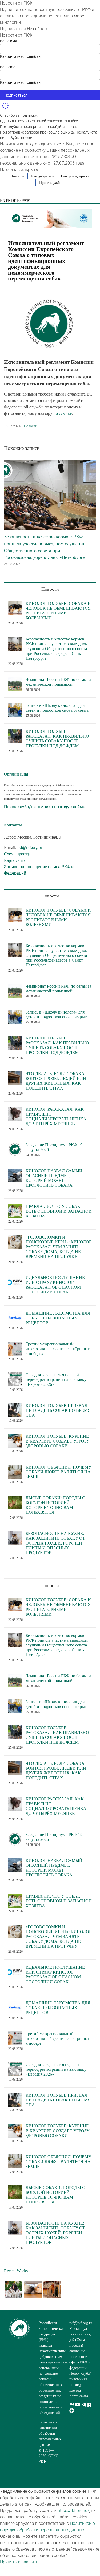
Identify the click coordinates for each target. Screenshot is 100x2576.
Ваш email (9, 67)
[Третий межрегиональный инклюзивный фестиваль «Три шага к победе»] (15, 1345)
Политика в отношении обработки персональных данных (50, 2433)
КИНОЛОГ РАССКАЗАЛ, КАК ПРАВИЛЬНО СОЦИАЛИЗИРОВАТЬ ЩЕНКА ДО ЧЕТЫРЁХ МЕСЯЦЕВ (56, 1116)
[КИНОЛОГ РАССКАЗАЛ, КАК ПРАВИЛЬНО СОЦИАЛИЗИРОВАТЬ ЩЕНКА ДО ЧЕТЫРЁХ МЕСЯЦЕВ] (15, 1110)
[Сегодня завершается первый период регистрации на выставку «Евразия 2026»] (15, 1376)
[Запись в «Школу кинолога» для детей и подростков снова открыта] (15, 706)
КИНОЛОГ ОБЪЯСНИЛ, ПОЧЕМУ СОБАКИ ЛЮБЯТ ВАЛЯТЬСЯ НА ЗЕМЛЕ (58, 1472)
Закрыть (29, 170)
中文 (26, 201)
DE (14, 201)
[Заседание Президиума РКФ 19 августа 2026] (15, 1146)
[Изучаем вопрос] (33, 2289)
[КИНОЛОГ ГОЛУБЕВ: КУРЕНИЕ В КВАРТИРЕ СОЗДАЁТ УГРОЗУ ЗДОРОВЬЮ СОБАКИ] (15, 1437)
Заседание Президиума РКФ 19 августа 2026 (54, 1147)
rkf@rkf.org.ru (30, 847)
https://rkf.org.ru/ (73, 2511)
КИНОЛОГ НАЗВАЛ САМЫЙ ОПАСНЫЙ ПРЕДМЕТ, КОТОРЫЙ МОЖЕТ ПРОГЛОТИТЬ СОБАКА (54, 1178)
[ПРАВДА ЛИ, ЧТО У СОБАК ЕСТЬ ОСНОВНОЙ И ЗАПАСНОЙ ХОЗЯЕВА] (15, 1207)
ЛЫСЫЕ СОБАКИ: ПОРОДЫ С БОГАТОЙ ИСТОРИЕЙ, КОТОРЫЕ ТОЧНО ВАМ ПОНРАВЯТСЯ (55, 1505)
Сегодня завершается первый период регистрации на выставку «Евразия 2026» (56, 1380)
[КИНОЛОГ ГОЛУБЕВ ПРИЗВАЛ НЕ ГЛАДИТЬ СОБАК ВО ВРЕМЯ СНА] (15, 1406)
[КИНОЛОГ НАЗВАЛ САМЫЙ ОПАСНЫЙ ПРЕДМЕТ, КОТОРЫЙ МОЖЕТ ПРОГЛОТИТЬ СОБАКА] (15, 1172)
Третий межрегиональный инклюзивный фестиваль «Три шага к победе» (59, 1349)
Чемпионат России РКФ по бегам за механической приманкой (58, 682)
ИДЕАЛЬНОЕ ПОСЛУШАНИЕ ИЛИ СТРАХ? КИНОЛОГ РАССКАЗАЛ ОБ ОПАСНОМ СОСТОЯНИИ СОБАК (55, 1285)
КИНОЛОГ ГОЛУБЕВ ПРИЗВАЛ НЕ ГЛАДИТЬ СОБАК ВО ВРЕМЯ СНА (58, 1410)
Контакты (13, 825)
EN (3, 201)
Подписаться (13, 29)
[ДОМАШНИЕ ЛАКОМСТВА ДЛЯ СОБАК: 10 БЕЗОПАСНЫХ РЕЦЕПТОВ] (15, 1314)
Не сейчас (37, 29)
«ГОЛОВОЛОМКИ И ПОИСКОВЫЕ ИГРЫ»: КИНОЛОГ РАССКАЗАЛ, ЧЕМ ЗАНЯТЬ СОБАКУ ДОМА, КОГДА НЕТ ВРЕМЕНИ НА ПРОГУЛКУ (59, 1247)
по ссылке (63, 413)
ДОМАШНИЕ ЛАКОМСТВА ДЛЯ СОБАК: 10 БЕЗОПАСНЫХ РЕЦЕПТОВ (58, 1318)
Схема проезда (17, 854)
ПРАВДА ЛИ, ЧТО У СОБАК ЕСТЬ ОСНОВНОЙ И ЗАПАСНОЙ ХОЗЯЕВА (59, 1211)
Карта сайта (15, 860)
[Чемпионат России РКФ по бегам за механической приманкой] (15, 680)
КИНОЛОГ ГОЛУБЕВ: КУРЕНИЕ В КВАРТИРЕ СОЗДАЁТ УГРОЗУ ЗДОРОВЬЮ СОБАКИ (57, 1441)
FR (8, 201)
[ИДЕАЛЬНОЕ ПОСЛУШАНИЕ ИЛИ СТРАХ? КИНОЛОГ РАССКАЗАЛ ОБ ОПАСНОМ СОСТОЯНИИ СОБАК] (15, 1278)
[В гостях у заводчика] (52, 2289)
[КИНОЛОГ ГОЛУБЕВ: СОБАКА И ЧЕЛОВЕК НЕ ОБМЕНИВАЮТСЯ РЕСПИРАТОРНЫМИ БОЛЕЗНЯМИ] (15, 604)
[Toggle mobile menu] (90, 231)
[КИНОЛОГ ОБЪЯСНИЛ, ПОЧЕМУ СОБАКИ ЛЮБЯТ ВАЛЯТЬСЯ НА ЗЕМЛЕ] (15, 1468)
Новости (31, 426)
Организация (16, 774)
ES (19, 201)
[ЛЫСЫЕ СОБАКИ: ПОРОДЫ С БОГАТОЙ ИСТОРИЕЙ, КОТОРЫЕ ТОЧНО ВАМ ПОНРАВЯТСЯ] (15, 1499)
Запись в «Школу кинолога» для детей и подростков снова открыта (57, 708)
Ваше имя (9, 41)
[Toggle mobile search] (80, 231)
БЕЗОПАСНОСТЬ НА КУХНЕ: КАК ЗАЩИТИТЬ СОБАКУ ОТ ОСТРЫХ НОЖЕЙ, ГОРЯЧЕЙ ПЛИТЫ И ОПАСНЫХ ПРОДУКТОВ (55, 1543)
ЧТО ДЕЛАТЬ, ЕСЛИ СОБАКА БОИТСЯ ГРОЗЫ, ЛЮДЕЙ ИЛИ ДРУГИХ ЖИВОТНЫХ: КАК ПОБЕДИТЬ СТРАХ (56, 1081)
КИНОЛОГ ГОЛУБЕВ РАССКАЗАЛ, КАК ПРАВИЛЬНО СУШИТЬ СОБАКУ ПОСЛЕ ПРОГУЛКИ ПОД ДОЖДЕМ (57, 739)
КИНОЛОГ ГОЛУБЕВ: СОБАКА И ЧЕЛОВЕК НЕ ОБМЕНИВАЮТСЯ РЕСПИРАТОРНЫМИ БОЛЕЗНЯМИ (58, 611)
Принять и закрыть (19, 2562)
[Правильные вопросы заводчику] (13, 2289)
